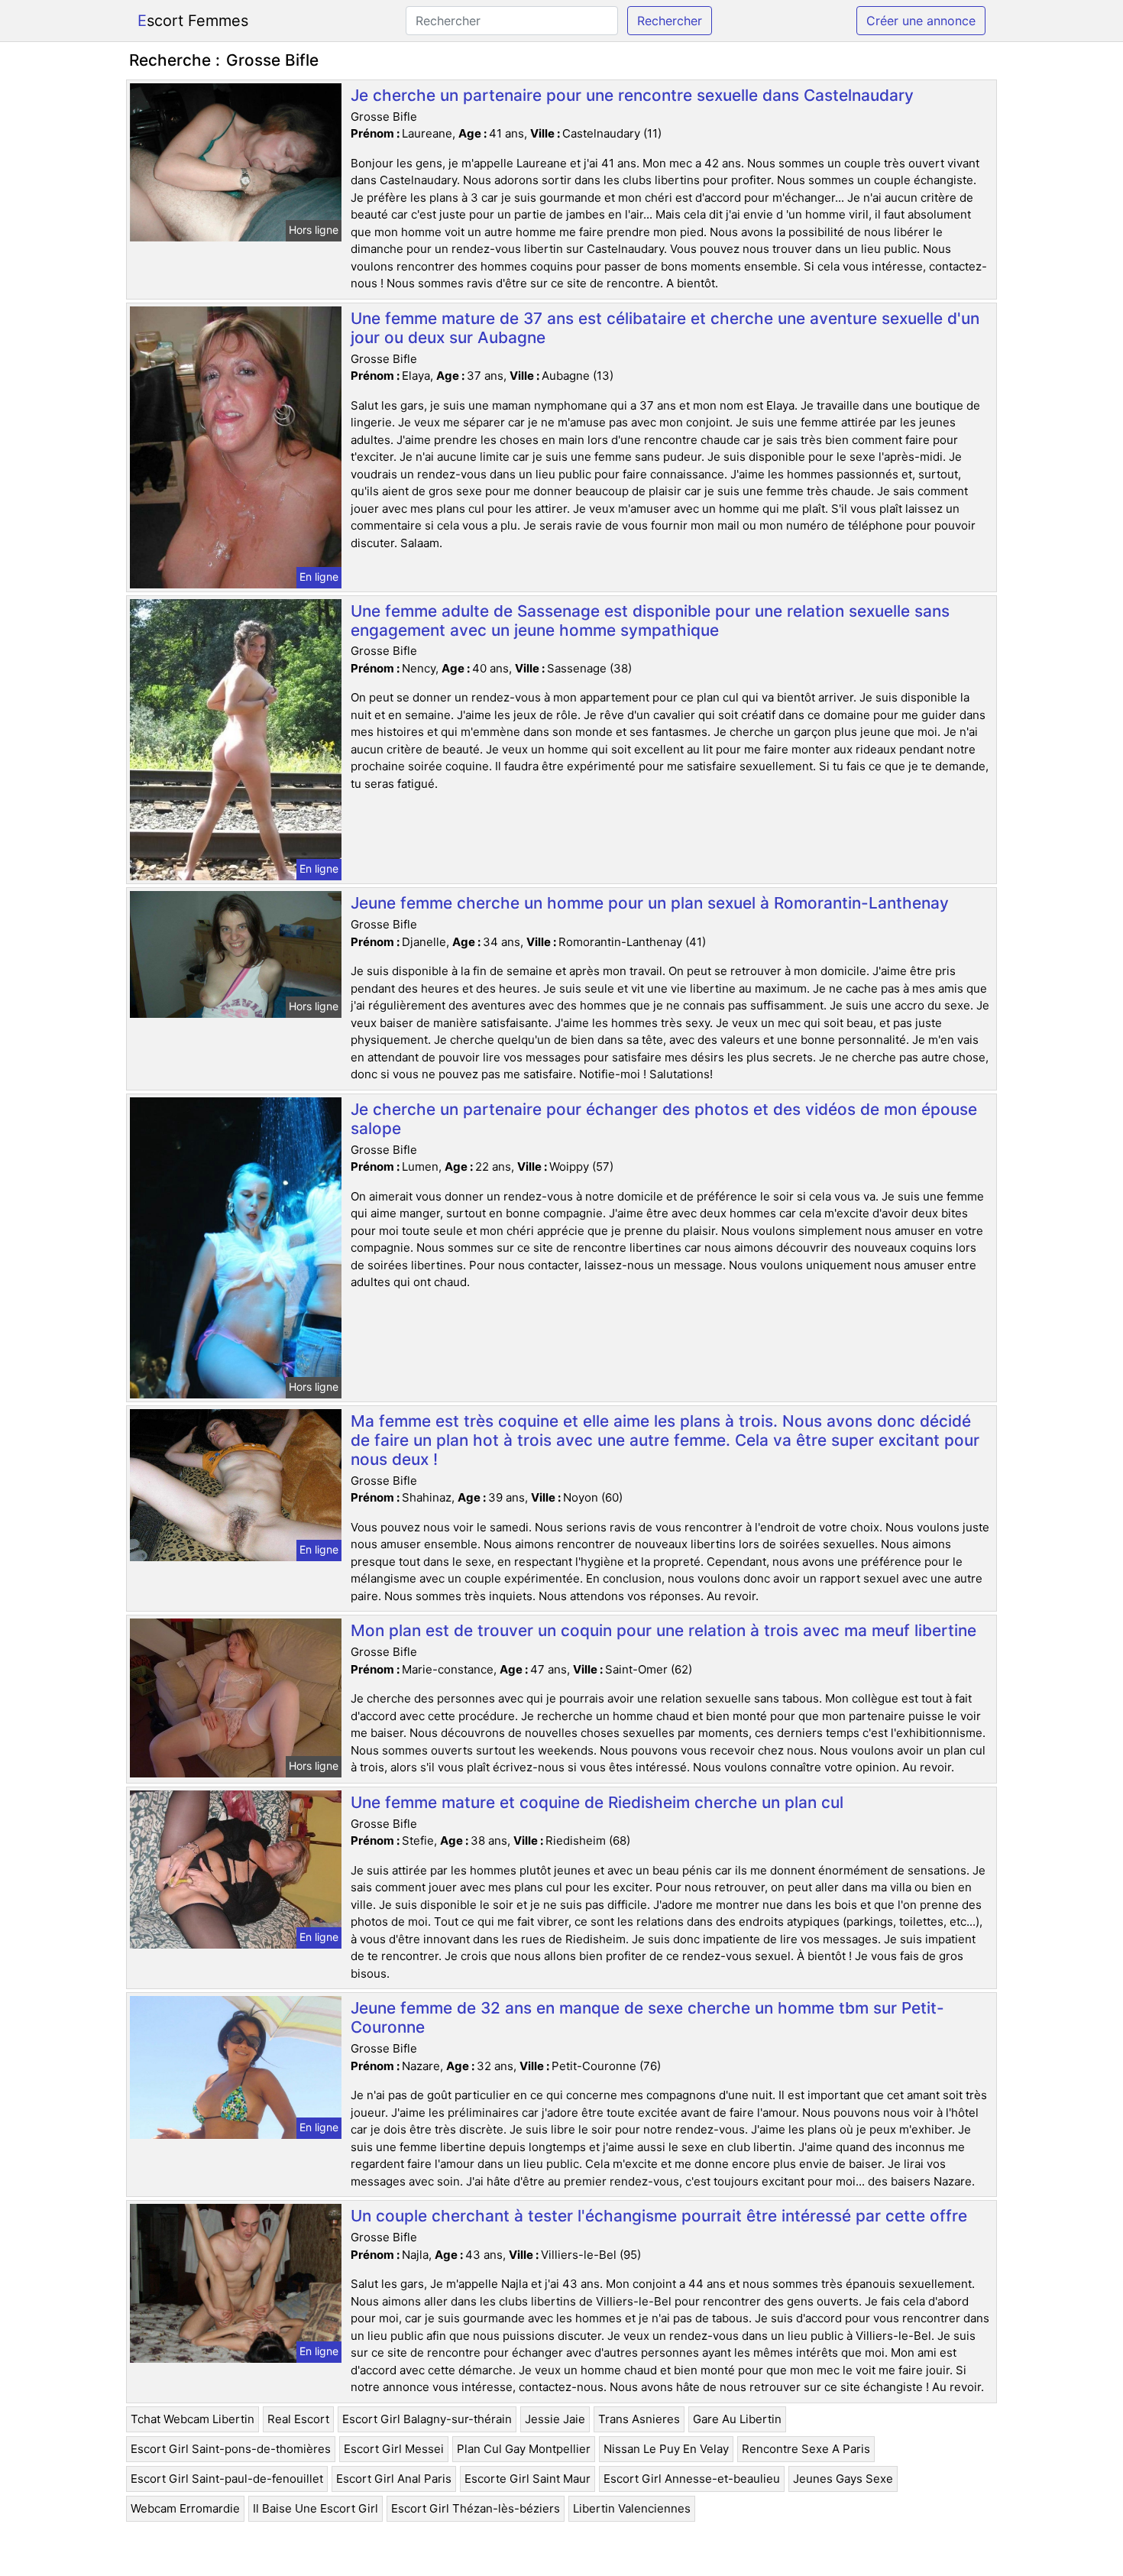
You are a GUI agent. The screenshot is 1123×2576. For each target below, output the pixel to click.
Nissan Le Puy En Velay (666, 2449)
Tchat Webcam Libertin (193, 2419)
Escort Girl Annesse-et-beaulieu (692, 2479)
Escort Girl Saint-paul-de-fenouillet (227, 2479)
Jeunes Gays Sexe (843, 2479)
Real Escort (298, 2419)
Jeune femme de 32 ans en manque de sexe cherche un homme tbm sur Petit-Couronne (647, 2017)
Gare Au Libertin (737, 2419)
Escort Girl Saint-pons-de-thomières (231, 2449)
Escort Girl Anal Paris (394, 2479)
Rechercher (670, 21)
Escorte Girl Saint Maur (528, 2479)
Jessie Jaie (555, 2419)
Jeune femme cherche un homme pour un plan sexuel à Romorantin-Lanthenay (650, 903)
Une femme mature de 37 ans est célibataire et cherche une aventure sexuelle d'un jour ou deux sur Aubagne (665, 328)
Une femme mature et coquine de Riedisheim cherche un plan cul (597, 1802)
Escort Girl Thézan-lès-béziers (476, 2508)
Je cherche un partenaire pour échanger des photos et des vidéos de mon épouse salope (664, 1119)
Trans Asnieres (639, 2419)
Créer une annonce (921, 21)
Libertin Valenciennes (632, 2508)
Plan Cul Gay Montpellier (524, 2449)
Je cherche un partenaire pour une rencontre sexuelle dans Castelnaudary (632, 95)
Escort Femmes (193, 21)
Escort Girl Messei (394, 2449)
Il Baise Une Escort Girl (316, 2508)
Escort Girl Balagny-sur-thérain (427, 2419)
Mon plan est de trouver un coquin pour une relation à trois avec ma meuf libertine (663, 1630)
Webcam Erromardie (185, 2508)
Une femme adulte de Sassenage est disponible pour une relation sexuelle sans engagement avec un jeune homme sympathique (650, 621)
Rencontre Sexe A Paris (806, 2449)
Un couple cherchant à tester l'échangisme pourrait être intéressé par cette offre (659, 2216)
